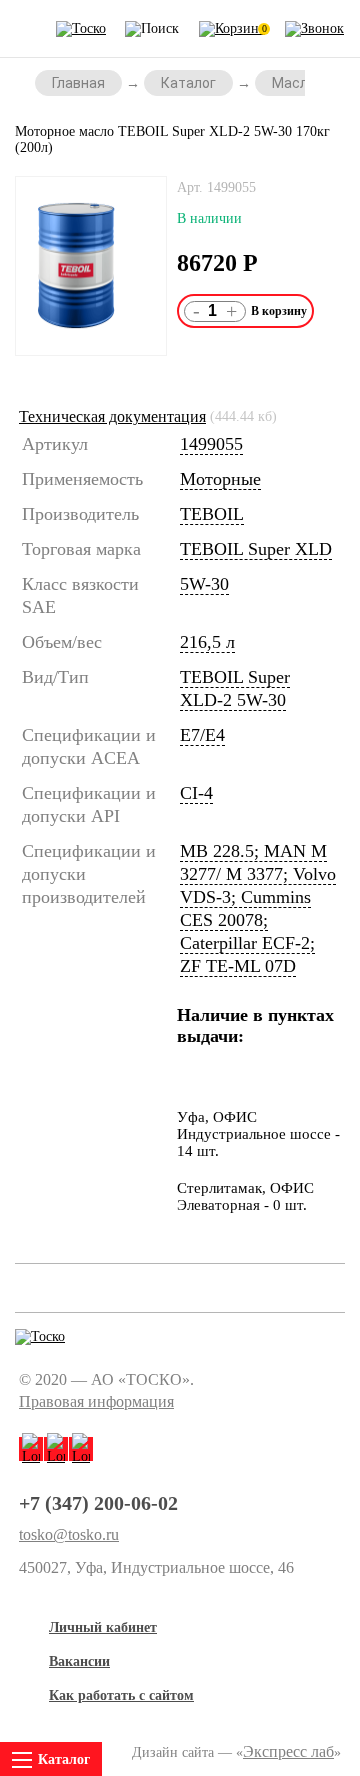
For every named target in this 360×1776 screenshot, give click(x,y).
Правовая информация (96, 1401)
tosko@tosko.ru (69, 1535)
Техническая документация (112, 416)
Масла (294, 83)
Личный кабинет (103, 1627)
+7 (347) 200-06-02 (98, 1503)
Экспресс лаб (288, 1751)
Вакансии (79, 1661)
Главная (78, 83)
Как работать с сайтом (121, 1695)
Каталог (188, 83)
